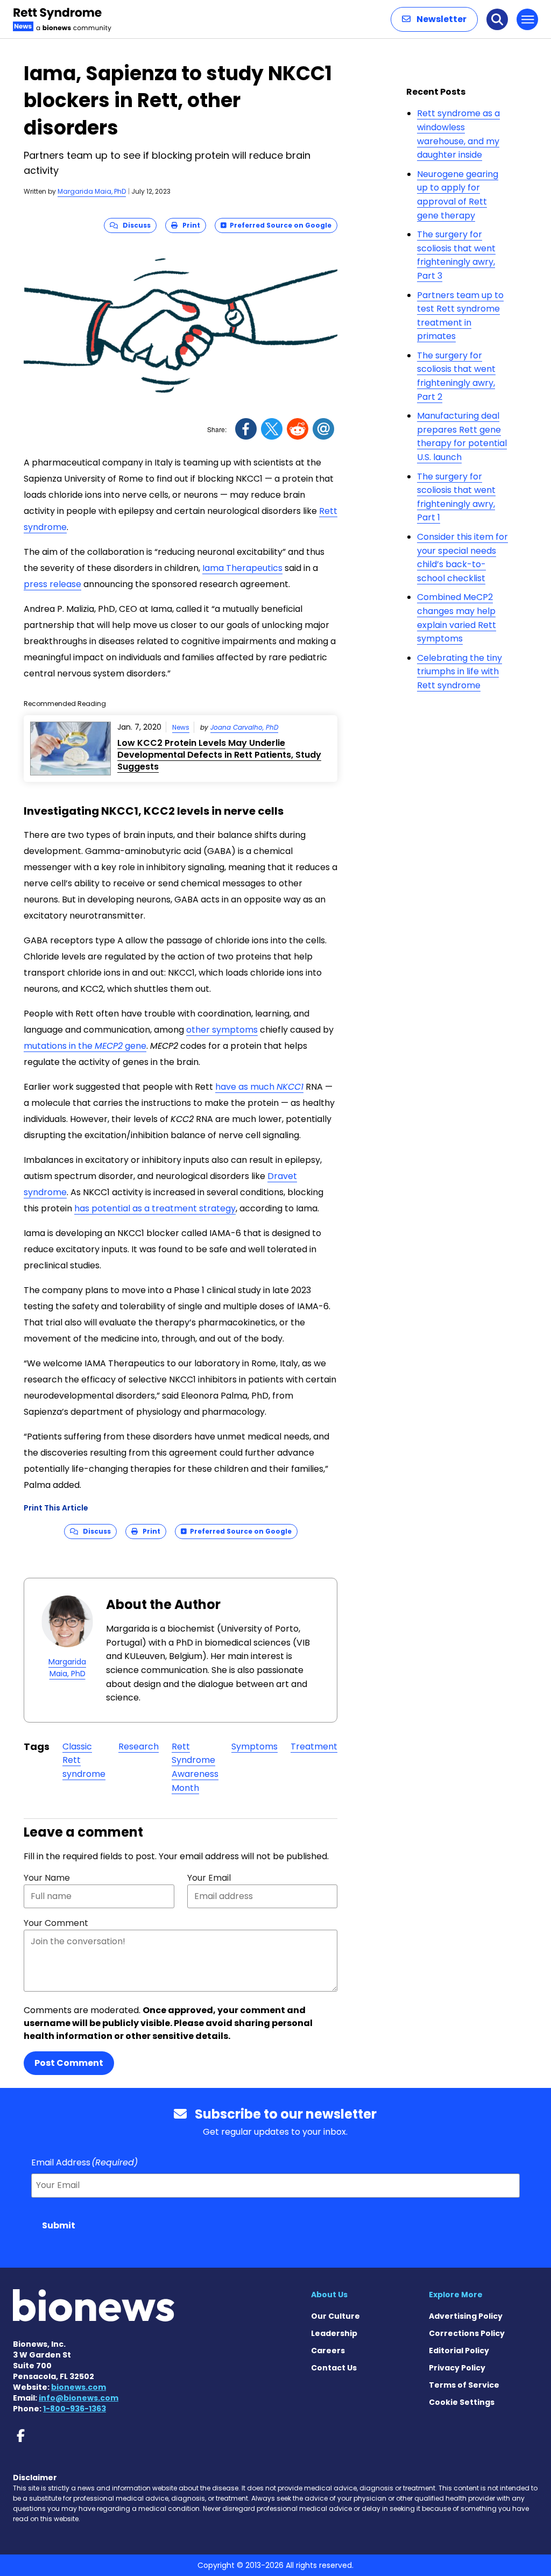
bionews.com (79, 2387)
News (181, 727)
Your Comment (56, 1923)
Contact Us (334, 2368)
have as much (259, 1087)
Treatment (314, 1746)
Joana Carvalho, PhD (244, 727)
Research (139, 1746)
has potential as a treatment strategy (155, 1208)
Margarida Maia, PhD (92, 191)
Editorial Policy (459, 2351)
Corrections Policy (467, 2333)
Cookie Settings (462, 2402)
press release (52, 584)
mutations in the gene (85, 1046)
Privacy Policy (457, 2368)
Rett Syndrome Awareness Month (195, 1767)
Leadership (334, 2333)
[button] (434, 19)
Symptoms (255, 1746)
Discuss (134, 225)
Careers (328, 2351)
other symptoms (222, 1030)
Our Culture (335, 2316)
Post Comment (69, 2063)
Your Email (209, 1878)
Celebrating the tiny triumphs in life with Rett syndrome (460, 672)
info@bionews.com (79, 2398)
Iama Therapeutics (242, 568)
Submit (59, 2225)
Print (189, 225)
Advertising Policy (466, 2316)
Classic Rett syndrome (84, 1760)
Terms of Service (464, 2385)
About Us (329, 2295)
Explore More (456, 2295)
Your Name (47, 1878)
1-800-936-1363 (75, 2409)
